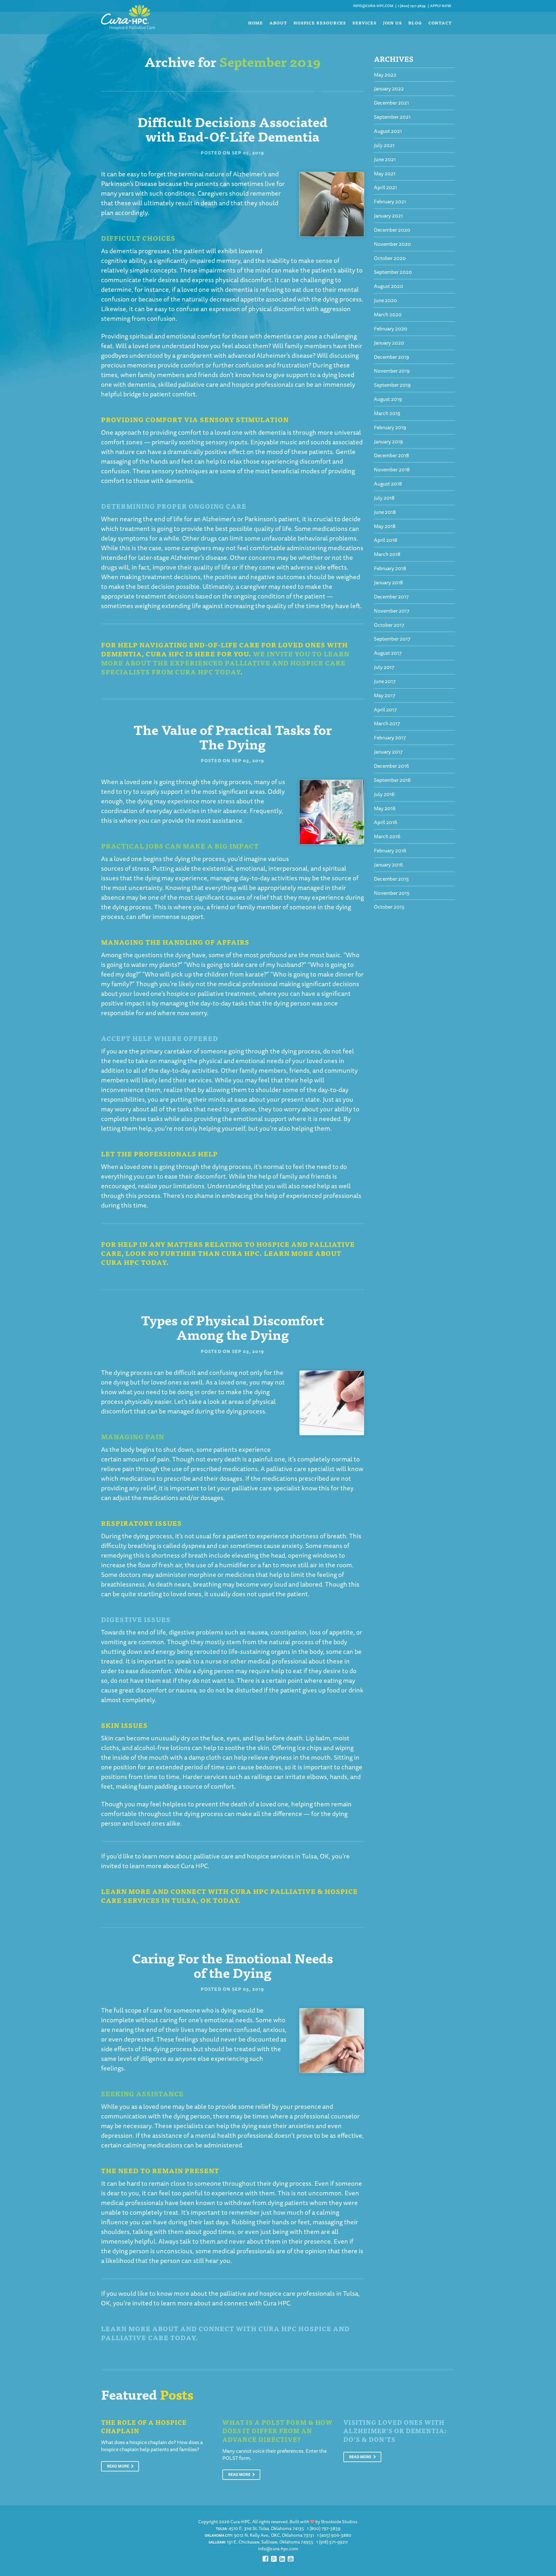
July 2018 (384, 498)
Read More (118, 2466)
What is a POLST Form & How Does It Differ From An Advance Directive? (278, 2431)
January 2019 (388, 441)
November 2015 (392, 893)
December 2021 (391, 103)
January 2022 (389, 88)
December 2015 (391, 879)
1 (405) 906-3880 (334, 2535)
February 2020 (391, 329)
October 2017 (389, 625)
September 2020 (393, 272)
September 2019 (392, 385)
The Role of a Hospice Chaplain (144, 2426)
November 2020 (392, 244)
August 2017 (388, 653)
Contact (440, 23)
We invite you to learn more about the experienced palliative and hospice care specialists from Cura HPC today (225, 663)
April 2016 (385, 822)
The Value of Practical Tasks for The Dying (233, 736)
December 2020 (392, 230)
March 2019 (387, 413)
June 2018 (385, 512)
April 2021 (385, 187)
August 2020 (389, 286)
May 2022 (385, 75)
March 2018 (387, 554)
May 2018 (385, 526)
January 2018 (388, 582)
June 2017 (385, 681)
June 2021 (385, 159)
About (278, 23)
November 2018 (392, 469)
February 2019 (390, 427)
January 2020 (389, 343)
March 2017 (387, 723)
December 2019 (391, 357)
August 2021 (388, 131)
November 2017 (392, 611)
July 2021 (384, 145)
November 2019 (392, 371)
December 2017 (391, 597)
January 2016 (388, 865)
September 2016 (392, 780)
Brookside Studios (339, 2522)
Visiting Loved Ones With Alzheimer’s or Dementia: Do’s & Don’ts (395, 2431)
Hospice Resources (320, 23)
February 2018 (390, 568)
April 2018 (385, 540)
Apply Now (441, 6)
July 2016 (384, 794)
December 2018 (391, 455)
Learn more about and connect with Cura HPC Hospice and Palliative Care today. (225, 2333)
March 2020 (388, 314)
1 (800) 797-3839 (412, 6)
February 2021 (390, 201)
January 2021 (388, 216)
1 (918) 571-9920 (332, 2542)
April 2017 (385, 709)
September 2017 (392, 639)
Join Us (392, 23)
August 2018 (388, 484)
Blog (415, 23)
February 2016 (390, 850)
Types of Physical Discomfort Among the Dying (232, 1327)
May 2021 (385, 173)
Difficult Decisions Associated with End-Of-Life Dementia (232, 129)
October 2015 (389, 907)
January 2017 (388, 752)
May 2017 (385, 695)
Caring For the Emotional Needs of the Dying (232, 1965)
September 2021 (392, 117)
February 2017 (390, 737)
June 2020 (385, 300)
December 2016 (391, 766)
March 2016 (387, 836)
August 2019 (388, 399)
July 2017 (384, 667)
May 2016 (385, 808)
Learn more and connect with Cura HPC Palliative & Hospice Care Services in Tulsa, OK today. (229, 1896)
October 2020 (390, 258)
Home (256, 23)
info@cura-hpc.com (373, 6)
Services (364, 23)
